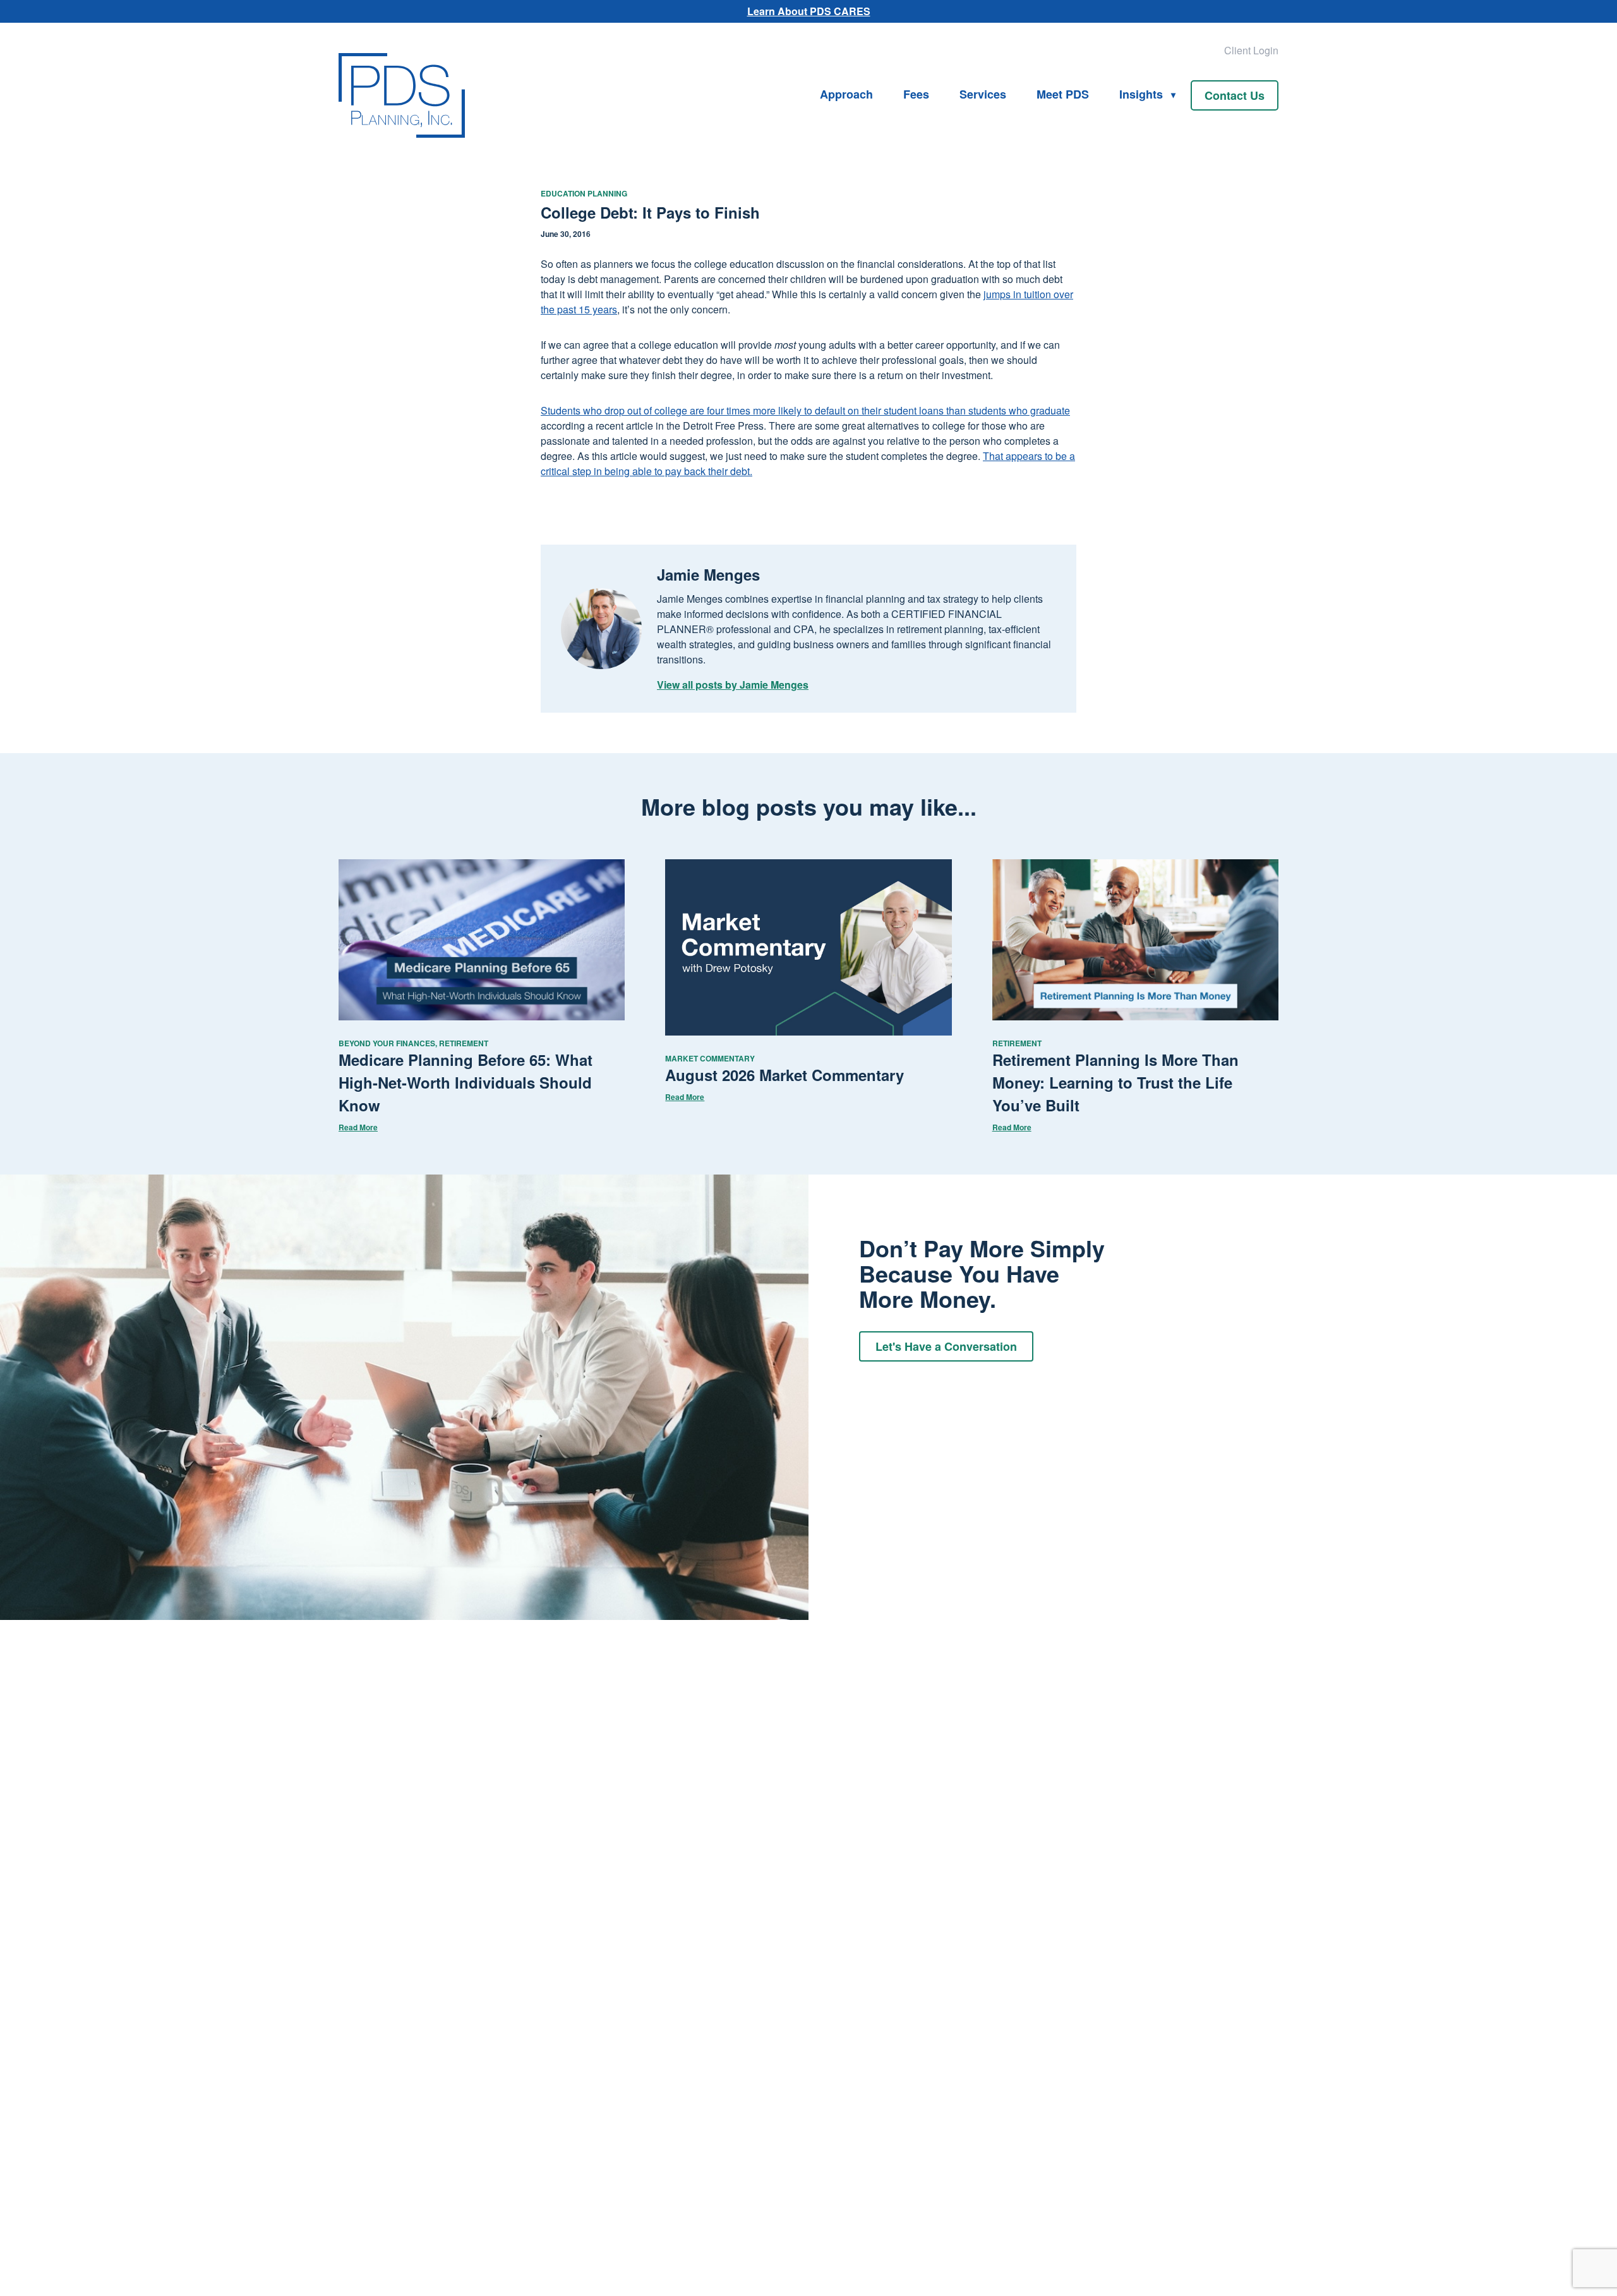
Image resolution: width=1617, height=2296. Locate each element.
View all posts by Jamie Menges (733, 685)
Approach (846, 94)
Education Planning (584, 193)
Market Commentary (710, 1058)
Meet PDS (1063, 94)
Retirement (464, 1043)
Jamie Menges (708, 574)
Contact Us (1235, 95)
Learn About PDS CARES (809, 11)
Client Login (1251, 50)
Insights (1141, 94)
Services (983, 94)
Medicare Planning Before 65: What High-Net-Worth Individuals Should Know (466, 1082)
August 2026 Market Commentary (784, 1075)
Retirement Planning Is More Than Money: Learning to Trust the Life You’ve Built (1115, 1082)
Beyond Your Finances (387, 1043)
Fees (916, 94)
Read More (358, 1127)
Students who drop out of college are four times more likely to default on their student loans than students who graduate (805, 410)
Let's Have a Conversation (946, 1346)
